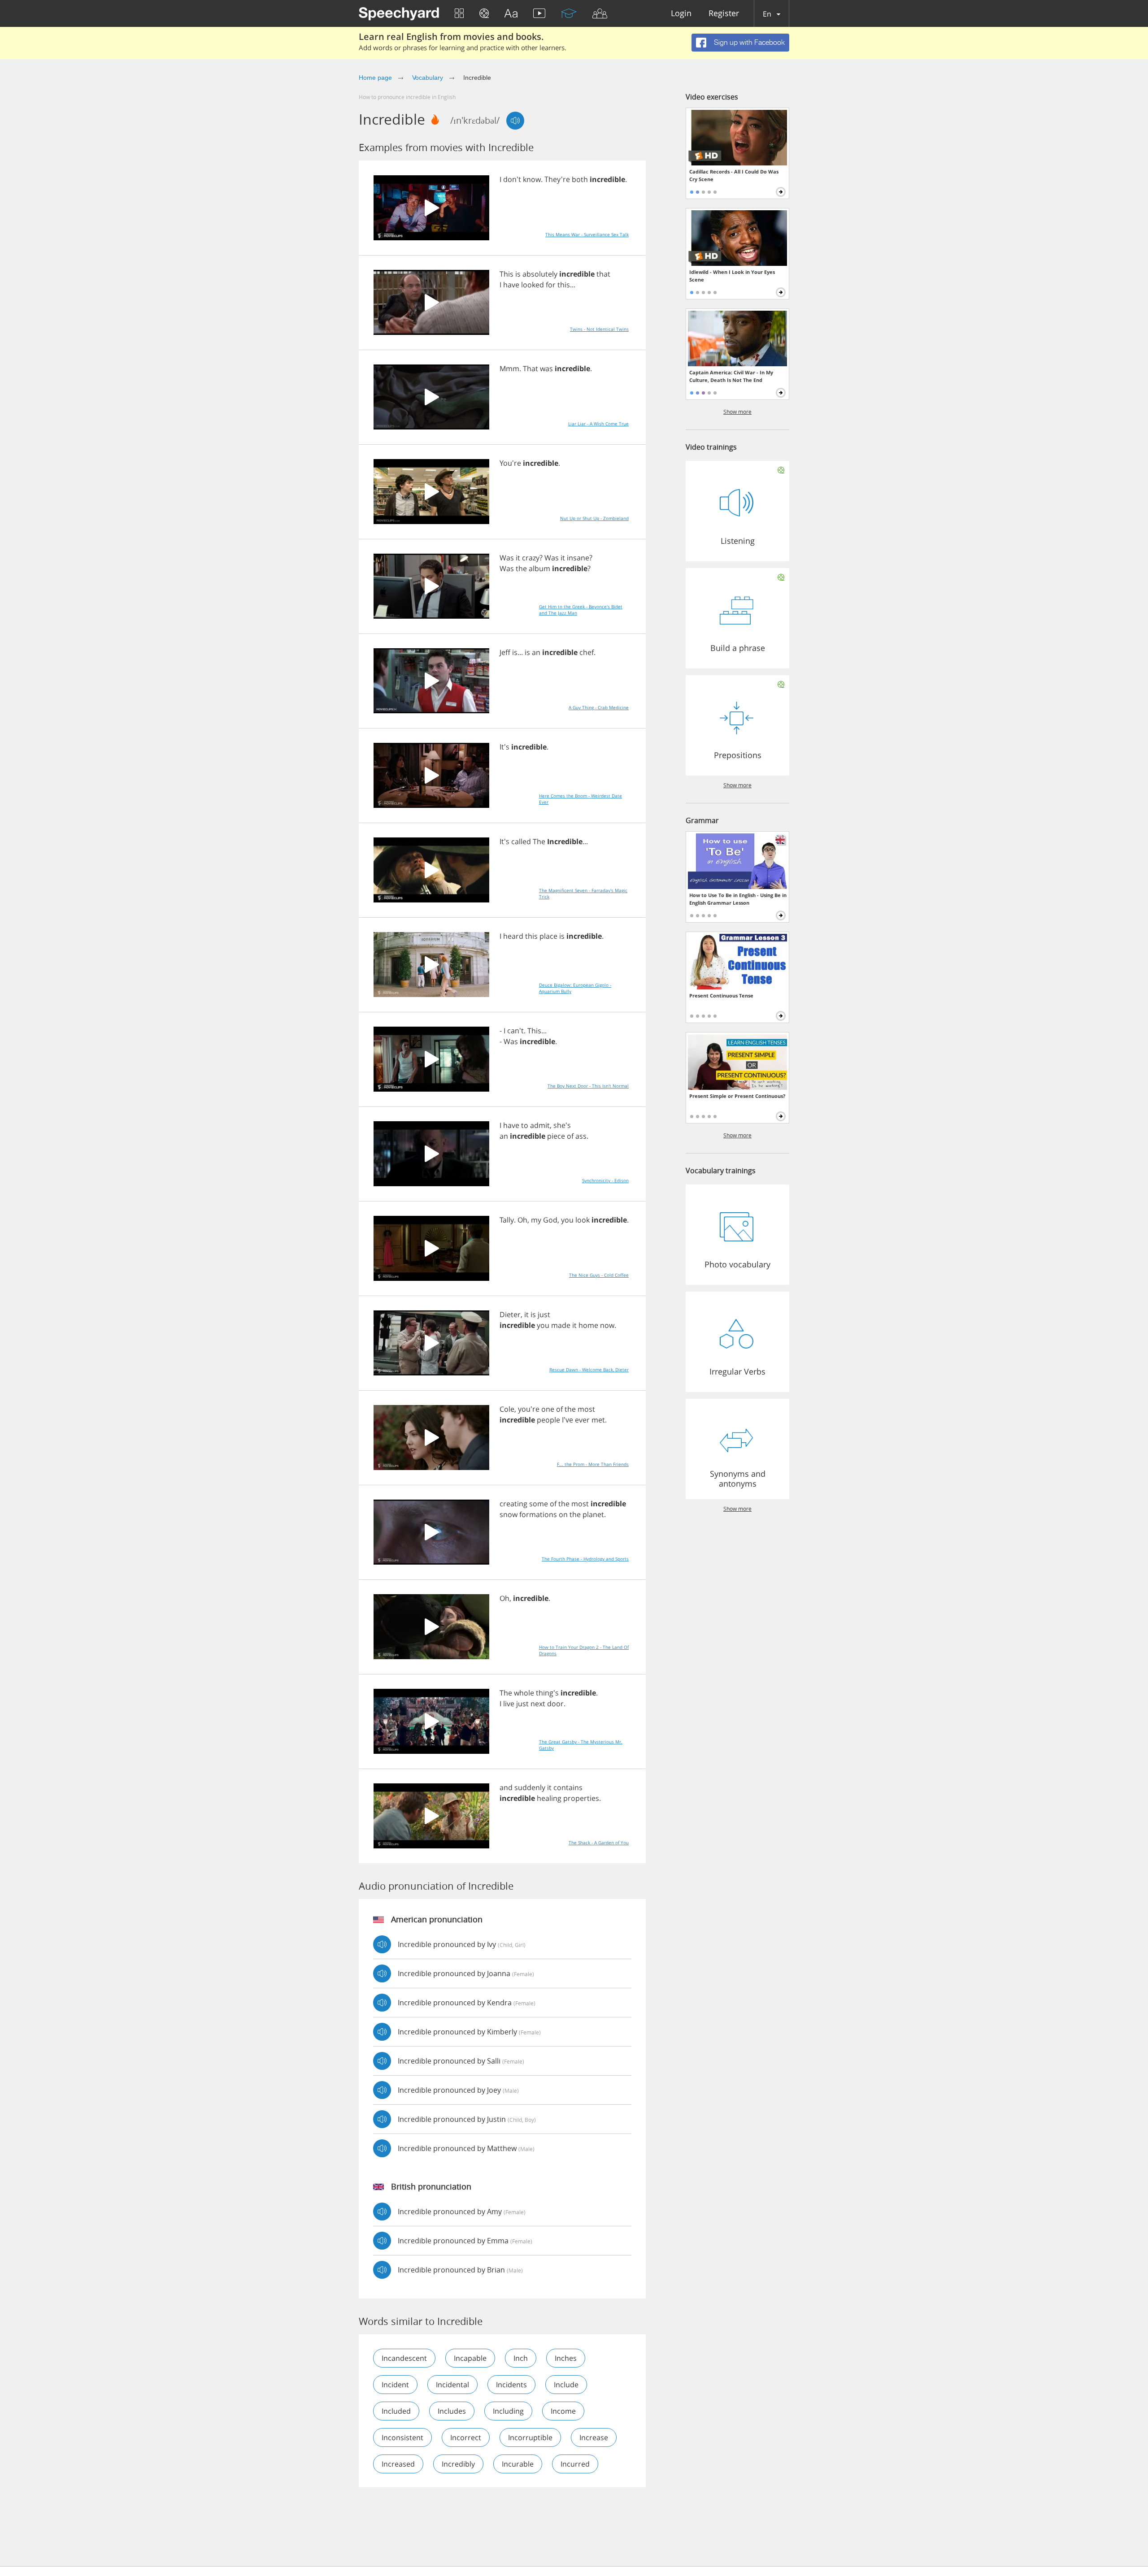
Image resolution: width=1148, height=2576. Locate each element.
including (508, 2411)
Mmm (509, 369)
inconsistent (402, 2437)
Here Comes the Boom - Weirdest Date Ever (581, 799)
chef (587, 652)
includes (452, 2411)
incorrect (466, 2437)
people (548, 1420)
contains (568, 1787)
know (532, 179)
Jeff (505, 652)
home (588, 1325)
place (548, 936)
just (544, 1314)
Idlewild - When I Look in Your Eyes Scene (732, 276)
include (566, 2385)
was (546, 369)
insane (578, 558)
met (598, 1420)
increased (398, 2464)
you (567, 1220)
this (564, 285)
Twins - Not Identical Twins (599, 329)
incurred (575, 2464)
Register (724, 14)
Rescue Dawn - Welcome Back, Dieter (589, 1370)
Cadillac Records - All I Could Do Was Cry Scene (734, 175)
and (506, 1787)
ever (582, 1420)
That (531, 369)
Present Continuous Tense (721, 995)
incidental (452, 2385)
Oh (522, 1220)
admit (540, 1125)
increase (594, 2437)
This (507, 274)
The (539, 841)
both (580, 179)
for (551, 285)
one (548, 1409)
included (396, 2411)
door (555, 1704)
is (518, 274)
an (536, 652)
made (561, 1325)
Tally (507, 1220)
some (539, 1504)
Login (681, 14)
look (583, 1220)
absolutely (540, 274)
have (511, 285)
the (521, 568)
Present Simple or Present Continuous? (737, 1096)
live (509, 1704)
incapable (470, 2358)
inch (521, 2358)
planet (593, 1514)
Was (507, 558)
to (525, 1125)
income (563, 2411)
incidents (511, 2385)
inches (566, 2358)
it (518, 558)
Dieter (510, 1314)
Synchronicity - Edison (605, 1180)
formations (538, 1514)
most (586, 1409)
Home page (375, 78)
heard (513, 936)
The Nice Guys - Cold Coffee (599, 1275)
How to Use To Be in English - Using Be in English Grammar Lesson (738, 899)
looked (533, 285)
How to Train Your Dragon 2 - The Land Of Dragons (584, 1650)
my (536, 1220)
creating (513, 1504)
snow (509, 1514)
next (538, 1704)
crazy (531, 558)
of (570, 1136)
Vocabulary (428, 78)
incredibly (458, 2464)
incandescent (404, 2358)
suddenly (530, 1787)
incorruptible (530, 2437)
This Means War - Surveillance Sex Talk (587, 234)
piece (556, 1136)
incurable (518, 2464)
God (550, 1220)
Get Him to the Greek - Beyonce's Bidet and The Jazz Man (581, 610)
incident (395, 2385)
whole (524, 1693)
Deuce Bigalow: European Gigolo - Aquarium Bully (575, 988)
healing (549, 1798)
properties (581, 1798)
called (521, 841)
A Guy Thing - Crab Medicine (599, 707)
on (563, 1514)
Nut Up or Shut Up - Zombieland (594, 518)
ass (581, 1136)
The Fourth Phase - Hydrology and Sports (585, 1559)
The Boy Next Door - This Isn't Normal (588, 1086)
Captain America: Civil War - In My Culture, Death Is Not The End (731, 376)
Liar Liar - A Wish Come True (598, 424)
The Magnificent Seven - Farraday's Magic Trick (583, 893)
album (539, 568)
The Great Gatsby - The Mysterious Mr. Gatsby (581, 1745)
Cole (507, 1409)
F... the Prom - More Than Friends (593, 1464)
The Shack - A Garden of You (599, 1843)
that (603, 274)
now (607, 1325)
